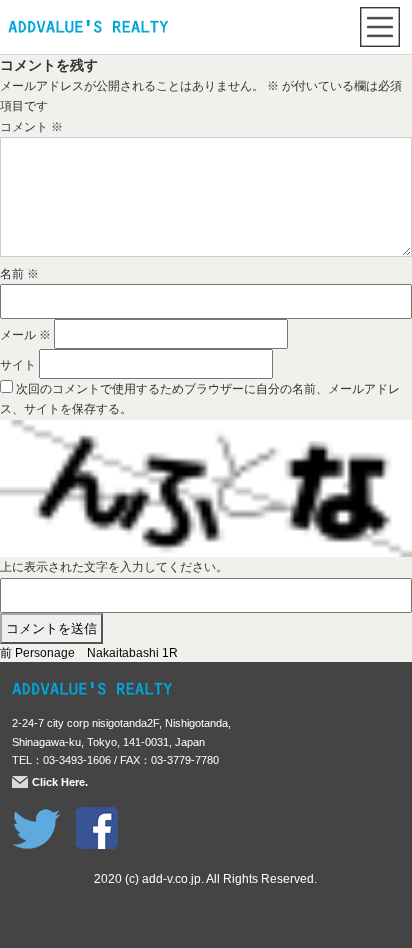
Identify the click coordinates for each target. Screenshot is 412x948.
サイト (18, 365)
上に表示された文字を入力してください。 (114, 567)
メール (25, 335)
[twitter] (36, 817)
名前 (19, 274)
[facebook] (97, 817)
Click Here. (60, 782)
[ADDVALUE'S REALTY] (88, 29)
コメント (31, 127)
